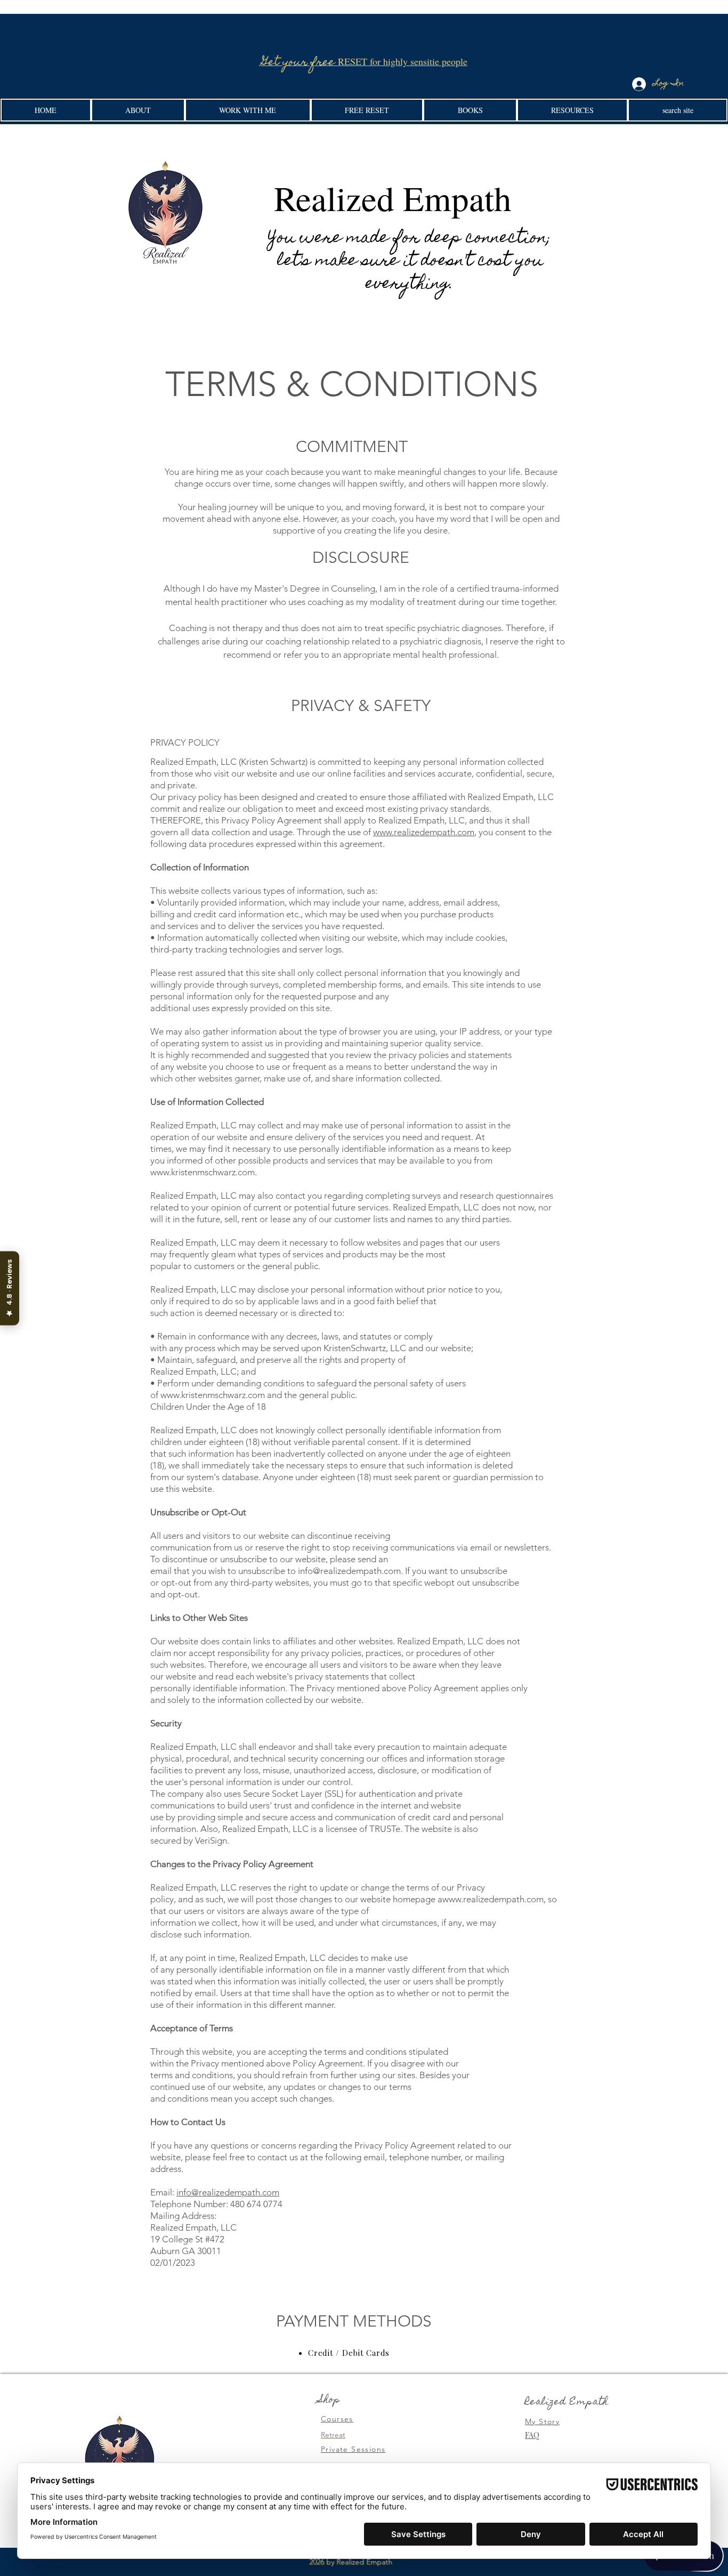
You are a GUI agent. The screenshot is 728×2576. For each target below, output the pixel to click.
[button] (138, 110)
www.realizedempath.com (424, 832)
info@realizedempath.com (228, 2192)
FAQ (532, 2435)
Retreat (333, 2435)
